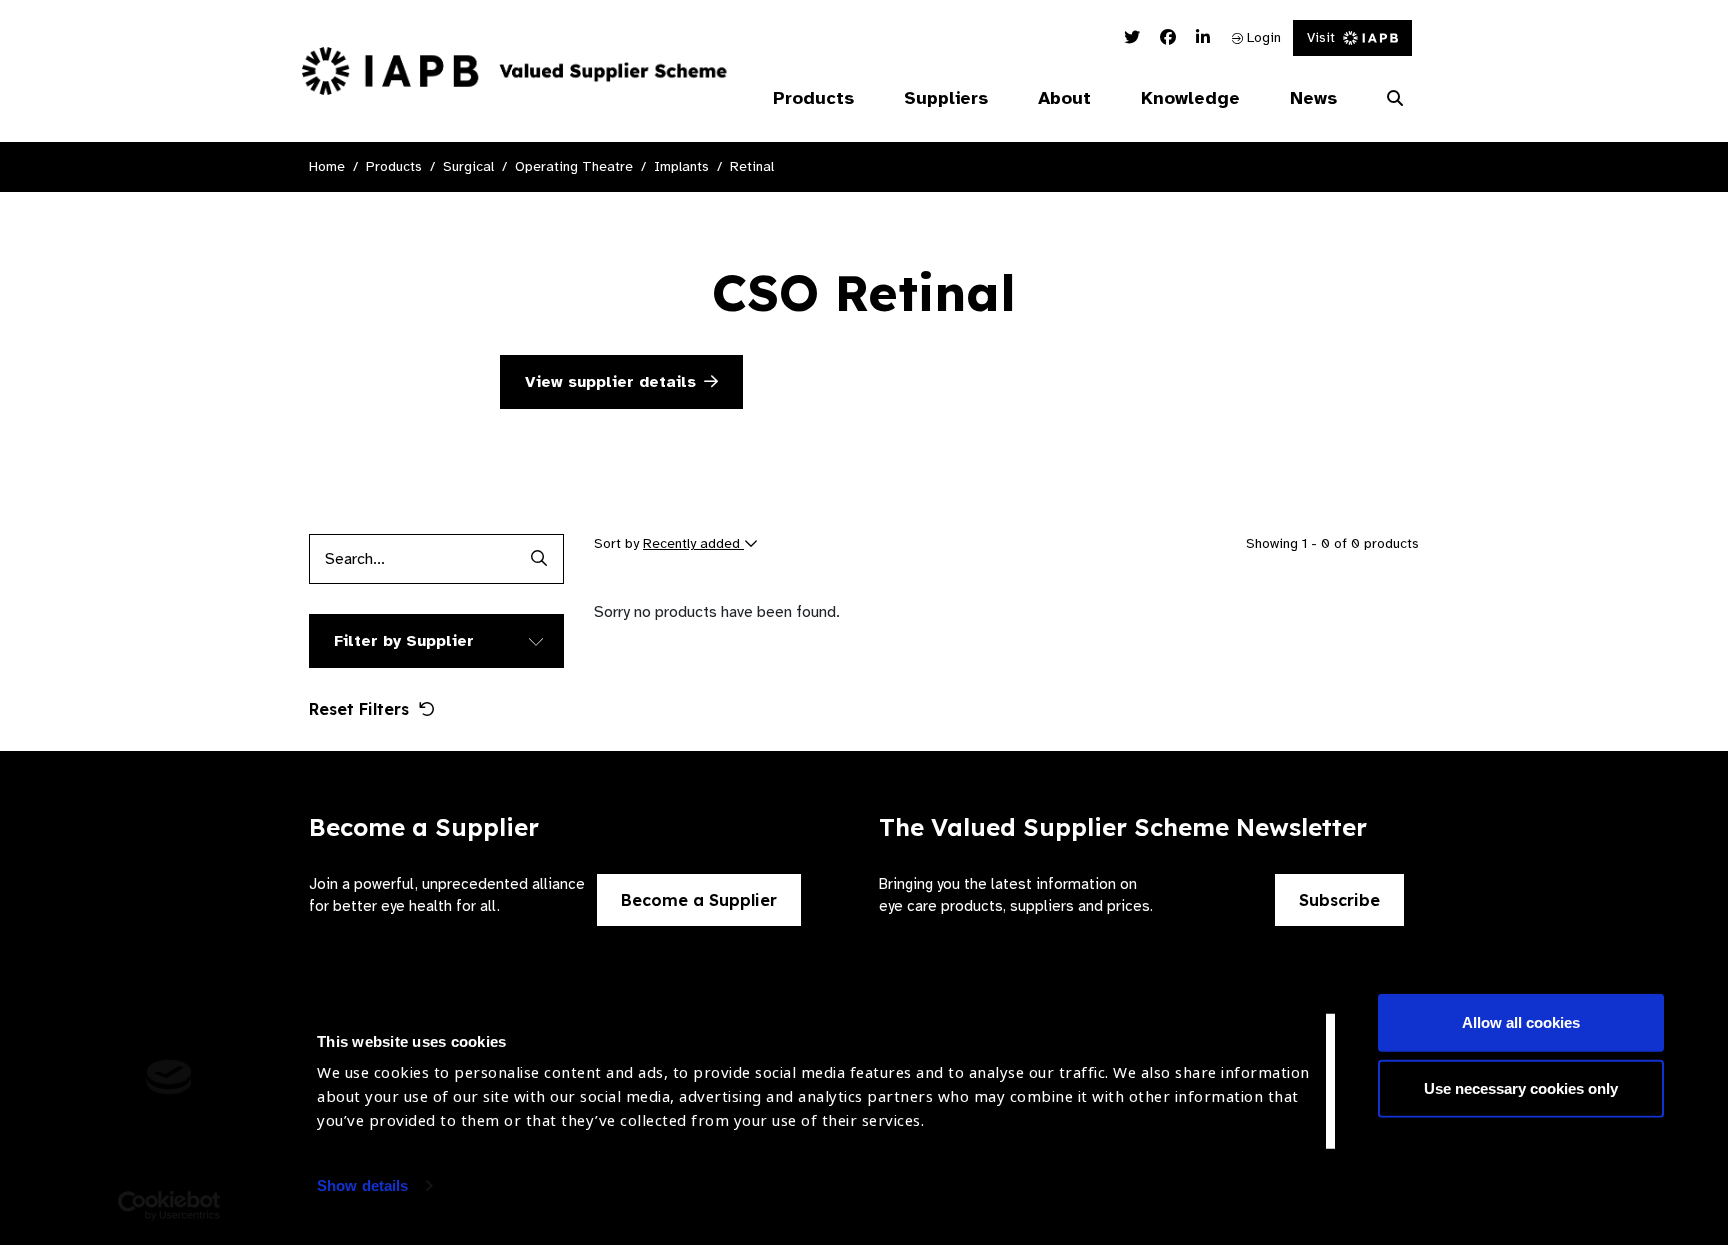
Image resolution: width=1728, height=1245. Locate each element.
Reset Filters (359, 709)
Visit (1321, 37)
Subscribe (1339, 900)
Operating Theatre (574, 166)
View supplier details (610, 382)
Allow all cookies (1521, 1022)
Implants (681, 166)
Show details (362, 1185)
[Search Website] (1395, 99)
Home (327, 166)
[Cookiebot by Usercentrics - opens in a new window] (169, 1206)
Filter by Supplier (404, 641)
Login (1262, 37)
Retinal (752, 166)
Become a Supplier (699, 900)
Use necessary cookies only (1521, 1087)
